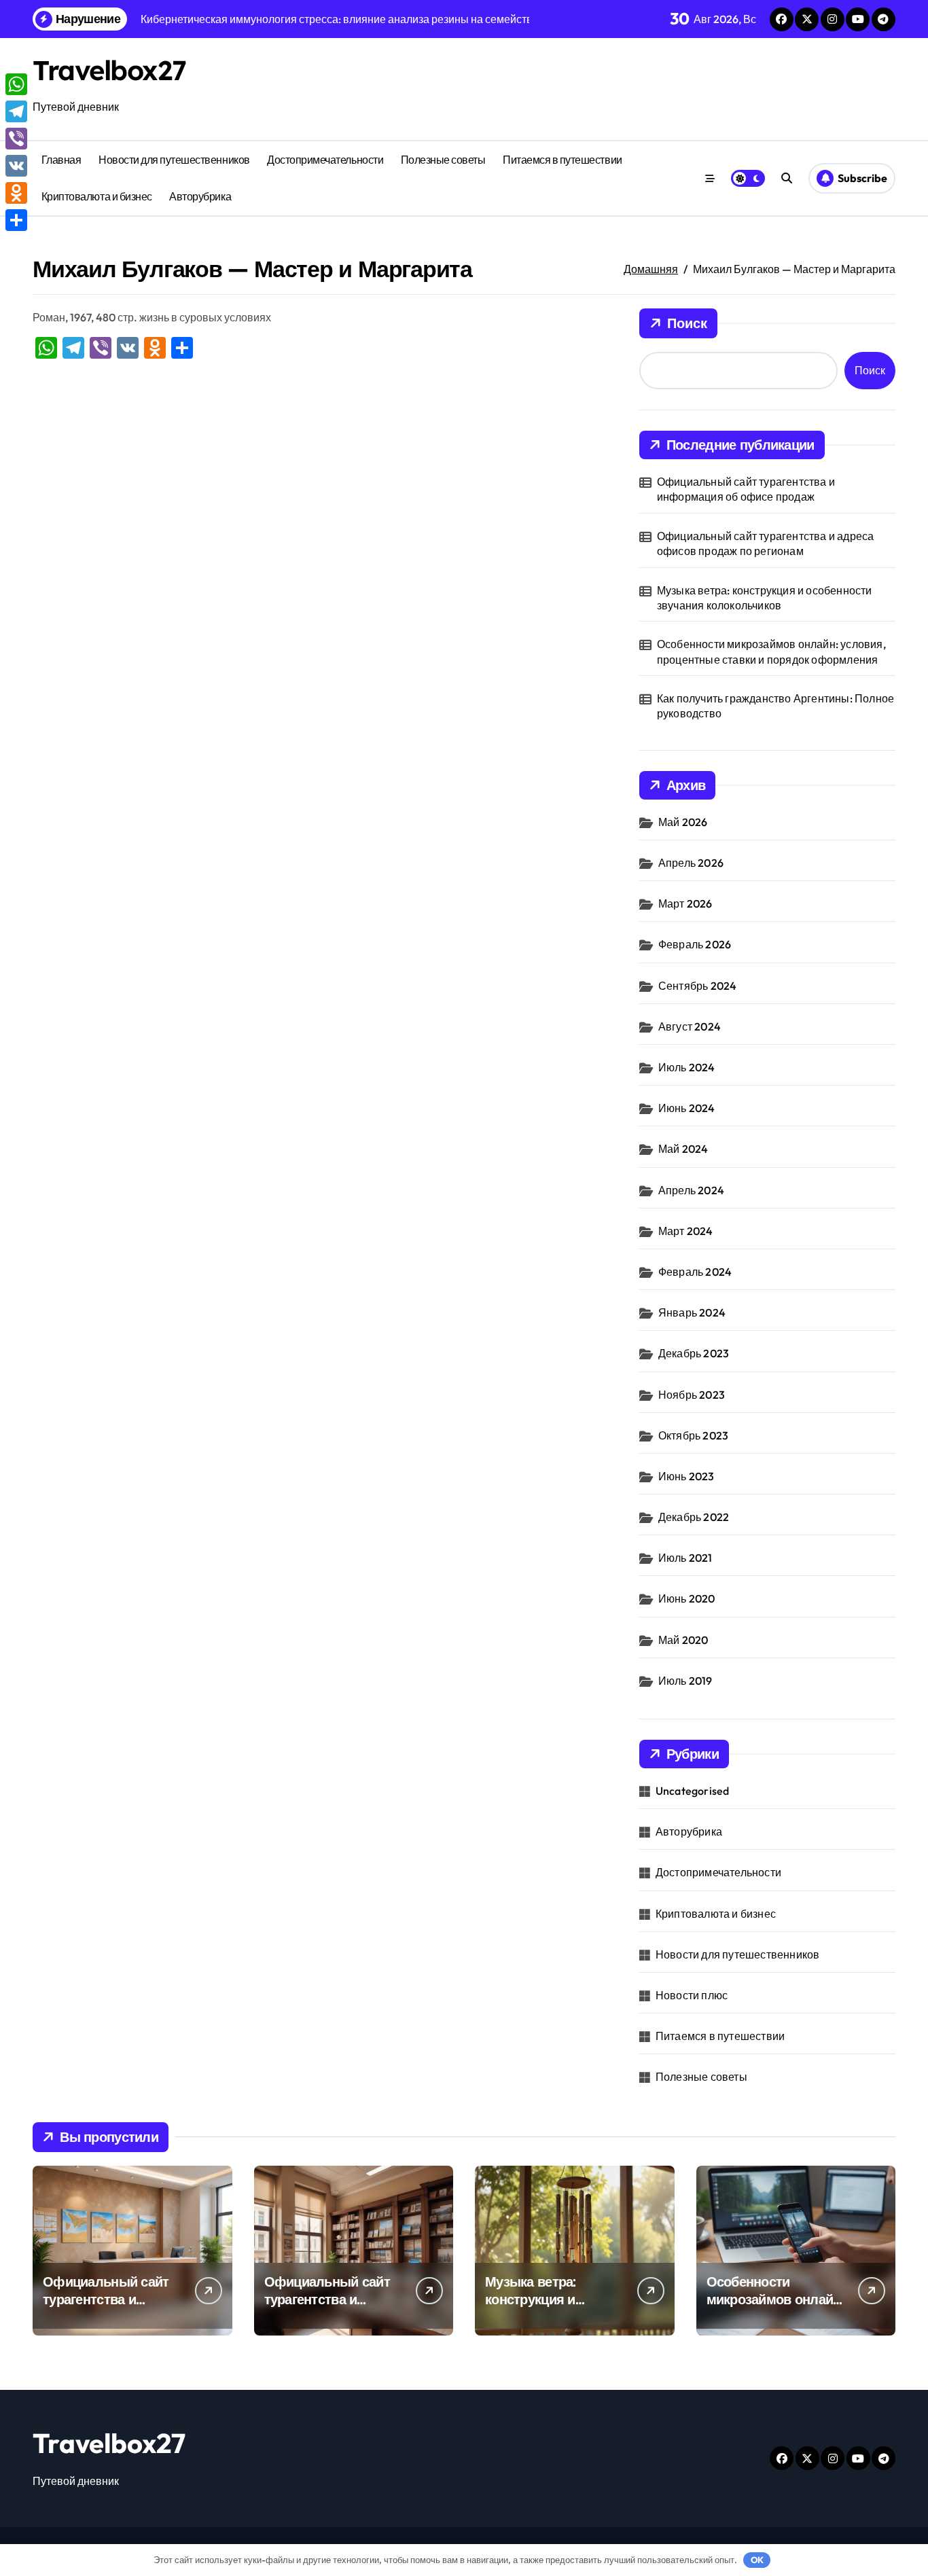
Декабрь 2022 (694, 1517)
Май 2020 (683, 1640)
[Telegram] (16, 111)
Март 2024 (686, 1231)
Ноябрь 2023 (692, 1395)
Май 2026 (683, 822)
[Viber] (16, 139)
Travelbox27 (109, 70)
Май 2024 (683, 1149)
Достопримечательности (325, 160)
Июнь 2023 (686, 1476)
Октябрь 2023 (693, 1435)
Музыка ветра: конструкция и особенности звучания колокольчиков (765, 598)
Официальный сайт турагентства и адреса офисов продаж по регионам (766, 543)
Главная (61, 160)
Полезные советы (443, 160)
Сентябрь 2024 (698, 986)
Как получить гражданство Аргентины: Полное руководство (775, 706)
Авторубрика (200, 196)
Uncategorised (693, 1791)
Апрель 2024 (691, 1190)
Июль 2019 (685, 1681)
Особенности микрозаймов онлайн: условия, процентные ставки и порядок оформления (771, 651)
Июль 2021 (685, 1558)
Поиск (687, 323)
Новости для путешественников (174, 160)
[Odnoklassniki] (16, 193)
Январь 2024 (692, 1312)
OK (757, 2560)
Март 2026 (685, 904)
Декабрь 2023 (694, 1353)
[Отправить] (16, 220)
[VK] (16, 166)
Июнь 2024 (687, 1108)
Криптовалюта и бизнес (97, 196)
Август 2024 (690, 1026)
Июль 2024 (687, 1067)
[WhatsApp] (16, 84)
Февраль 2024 (695, 1272)
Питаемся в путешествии (562, 160)
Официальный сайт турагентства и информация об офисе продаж (746, 489)
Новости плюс (692, 1995)
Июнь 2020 (687, 1598)
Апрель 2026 (691, 863)
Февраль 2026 (695, 944)
